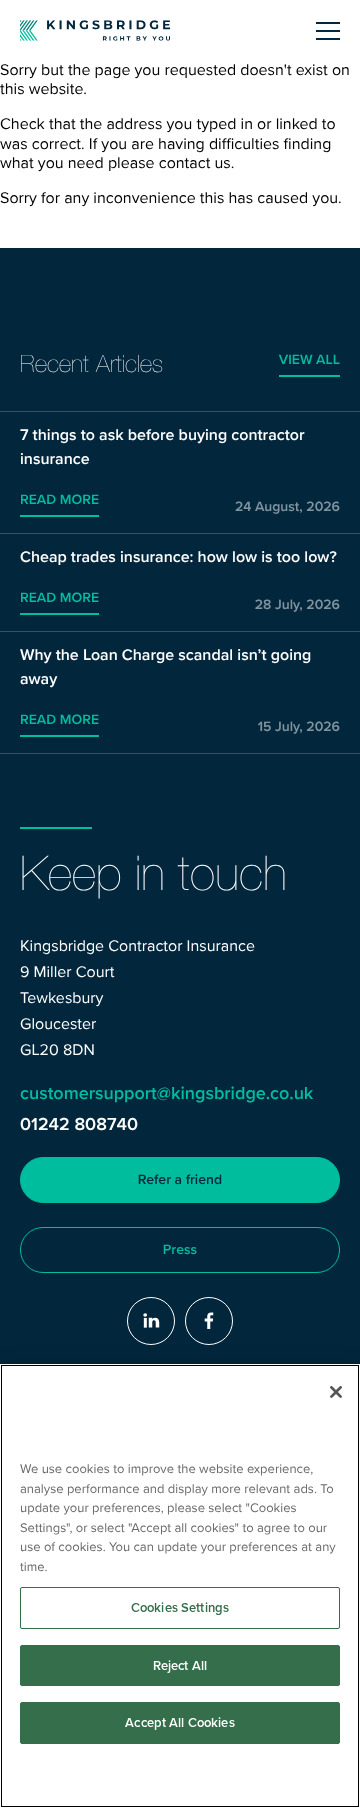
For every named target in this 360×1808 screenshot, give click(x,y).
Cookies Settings (180, 1607)
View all (309, 359)
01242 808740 (79, 1125)
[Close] (336, 1392)
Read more (59, 499)
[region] (180, 1586)
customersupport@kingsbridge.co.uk (166, 1094)
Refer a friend (180, 1179)
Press (180, 1249)
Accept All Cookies (179, 1722)
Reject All (180, 1665)
